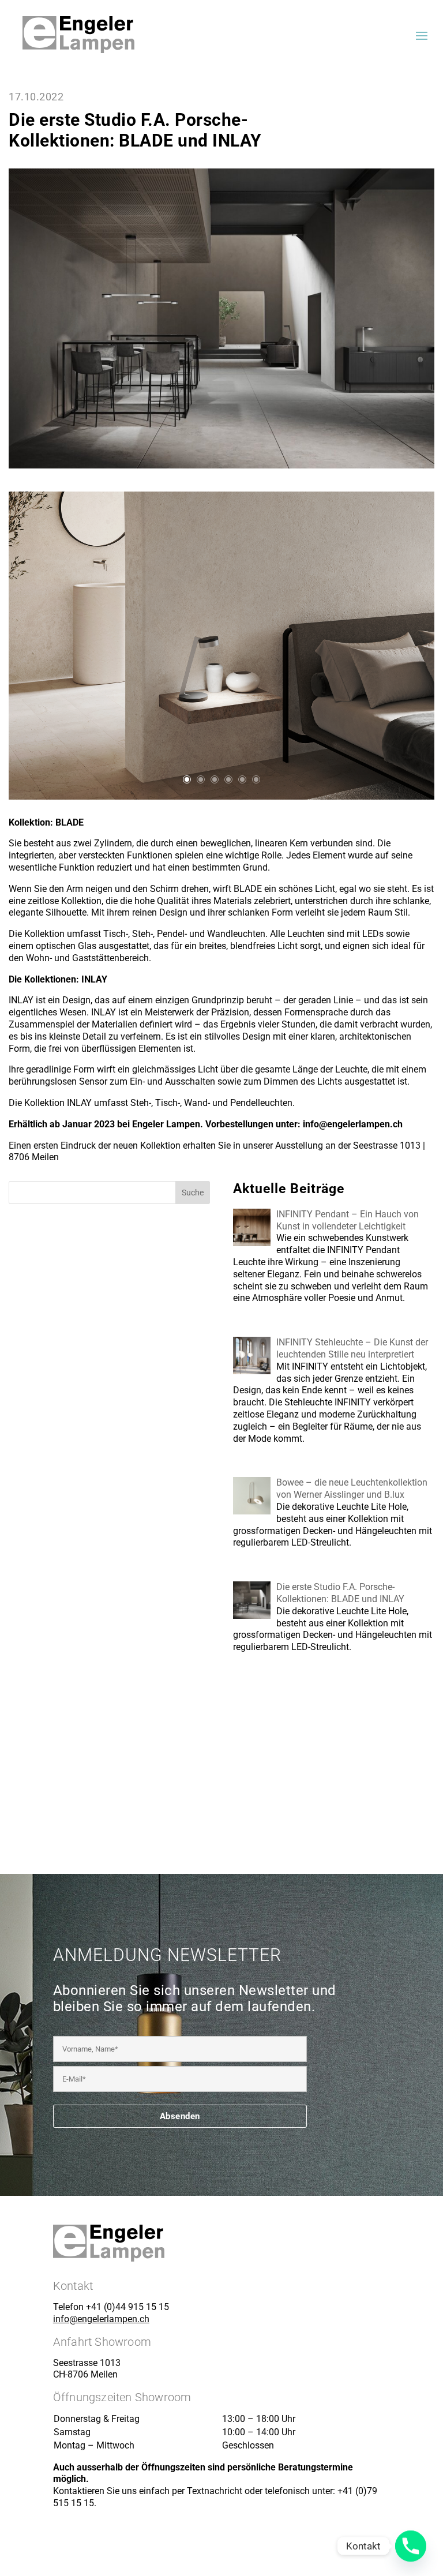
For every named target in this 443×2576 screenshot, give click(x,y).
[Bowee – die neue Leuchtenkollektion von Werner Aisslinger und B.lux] (255, 1514)
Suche (193, 1193)
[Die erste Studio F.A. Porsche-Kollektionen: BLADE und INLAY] (255, 1618)
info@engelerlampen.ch (101, 2319)
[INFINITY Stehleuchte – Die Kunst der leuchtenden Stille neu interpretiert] (255, 1373)
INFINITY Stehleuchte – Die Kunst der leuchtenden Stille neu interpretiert (352, 1348)
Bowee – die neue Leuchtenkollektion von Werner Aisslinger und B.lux (352, 1488)
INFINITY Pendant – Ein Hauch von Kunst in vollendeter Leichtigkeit (348, 1220)
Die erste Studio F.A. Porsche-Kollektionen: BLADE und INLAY (340, 1593)
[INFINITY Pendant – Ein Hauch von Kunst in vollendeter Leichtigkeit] (255, 1245)
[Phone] (411, 2546)
